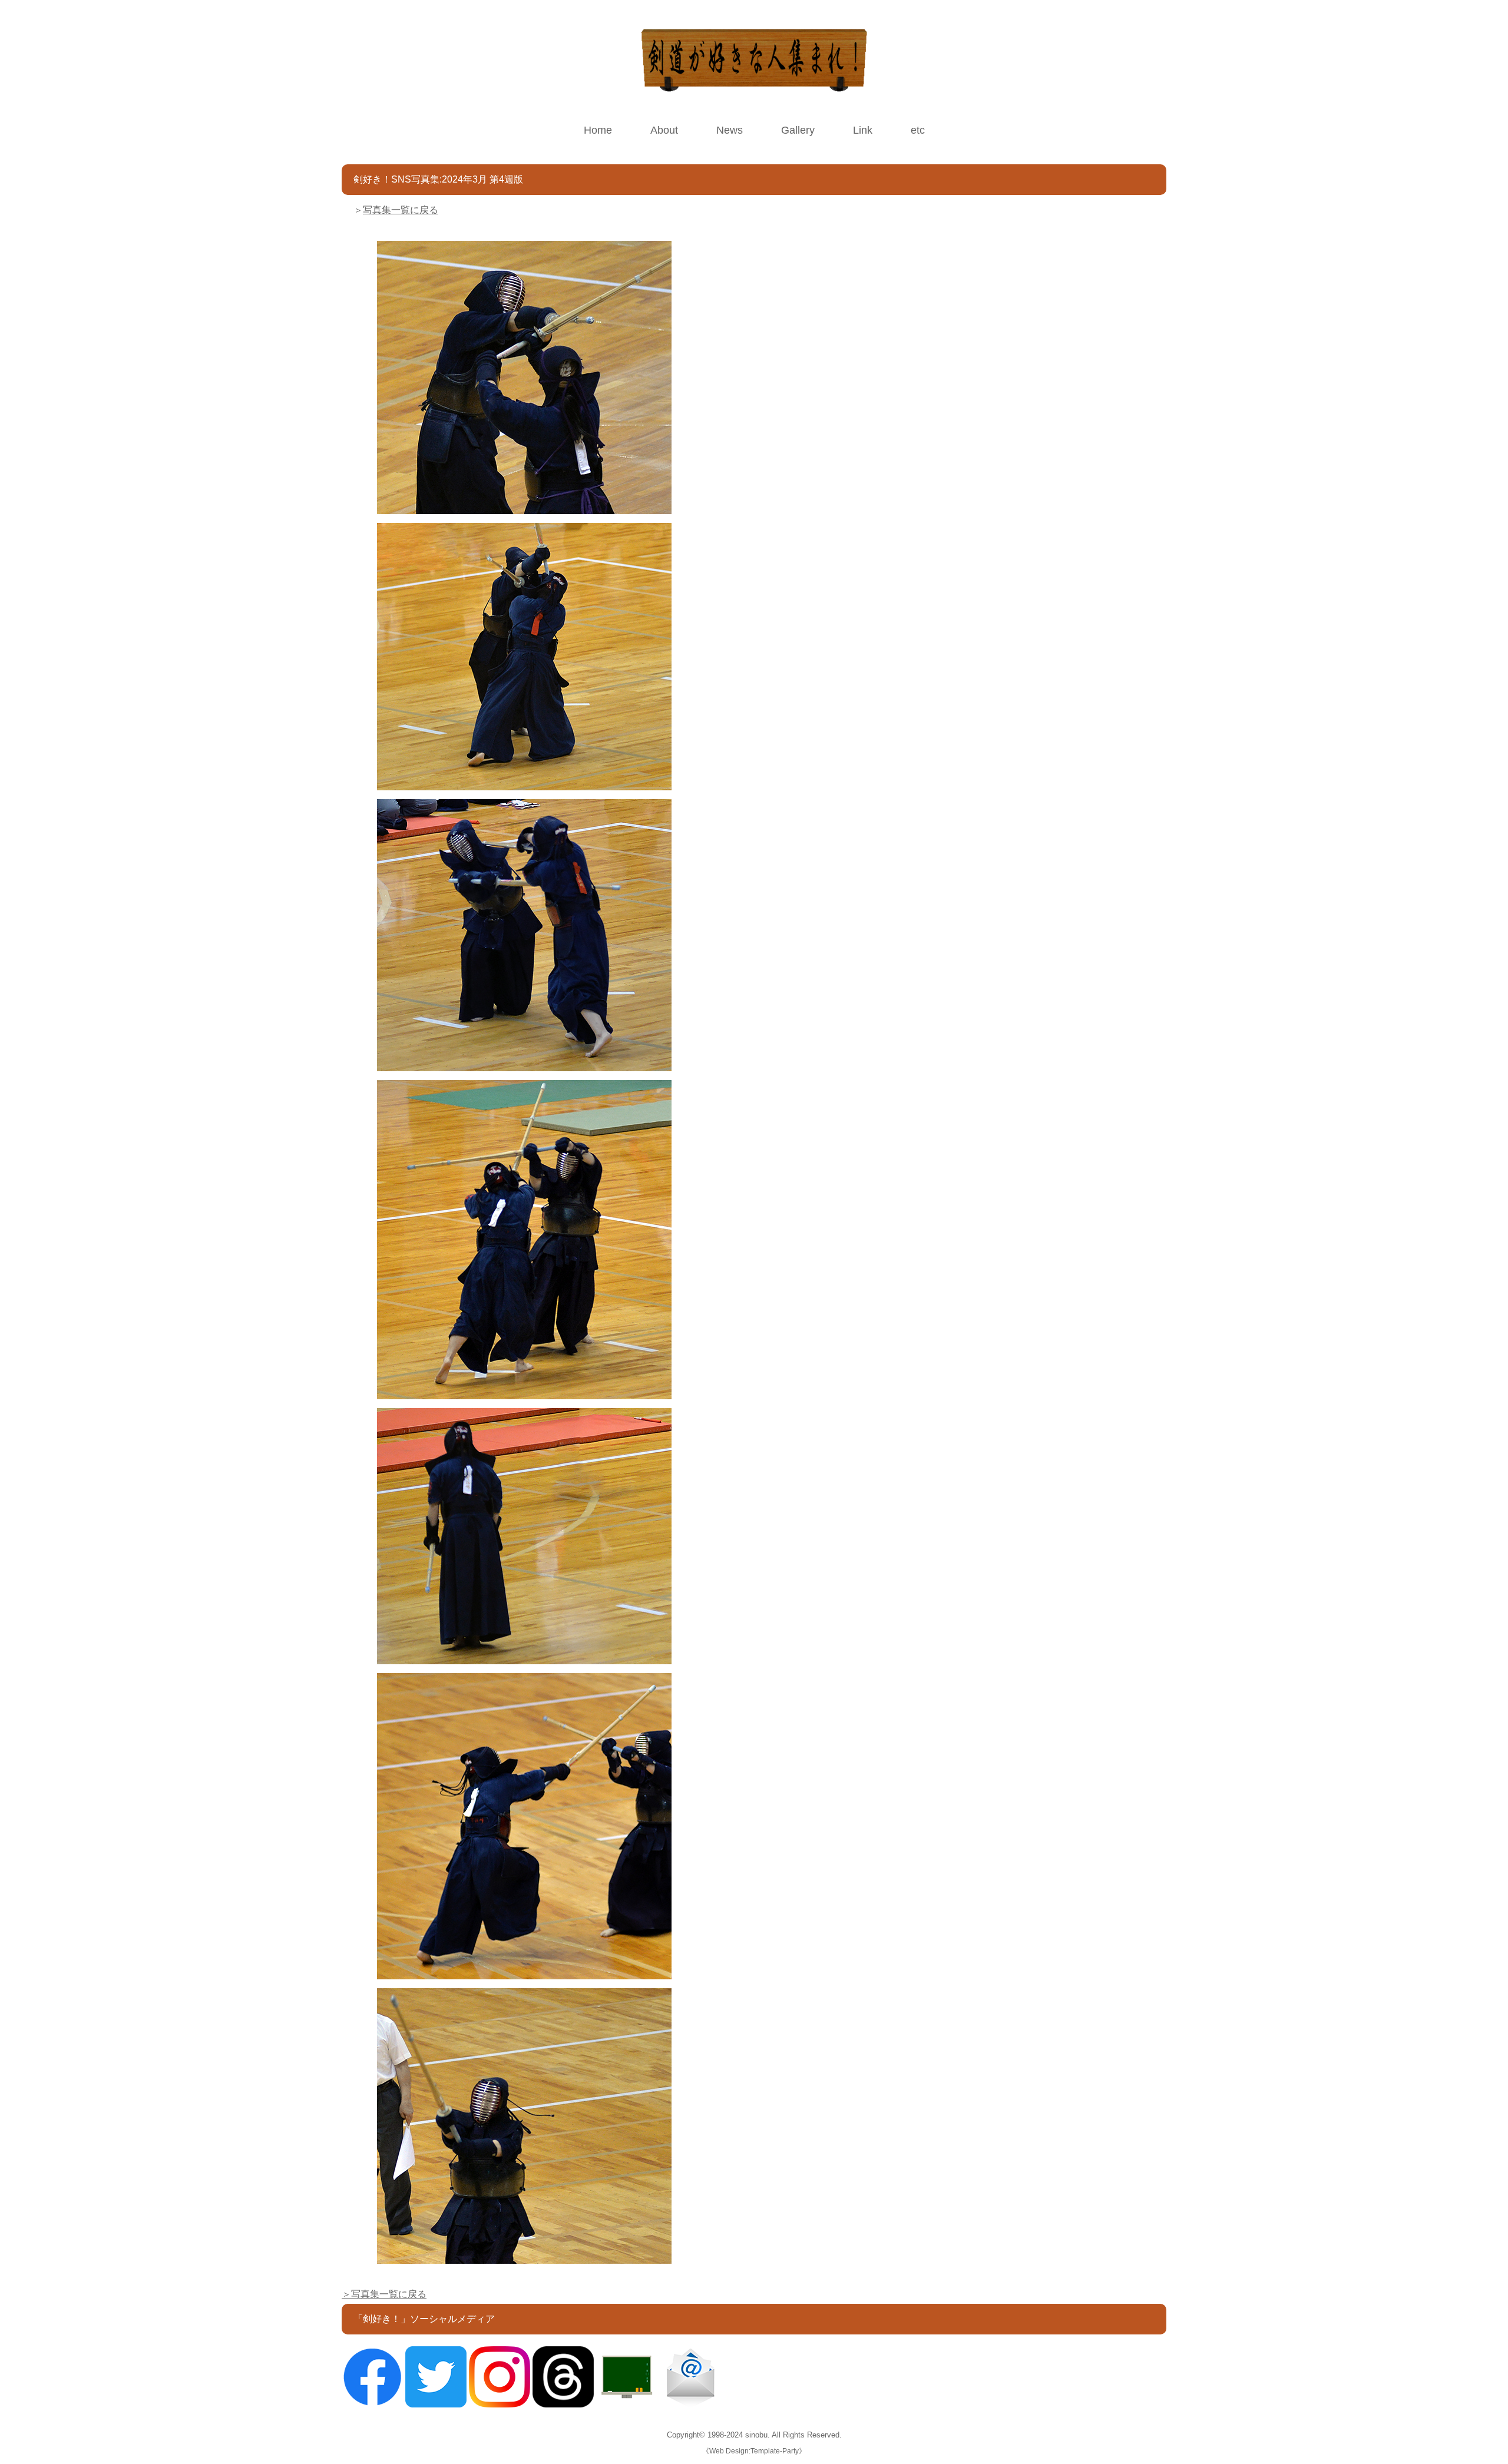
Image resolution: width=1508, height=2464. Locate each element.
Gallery (798, 130)
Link (863, 130)
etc (918, 130)
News (730, 130)
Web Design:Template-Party (754, 2451)
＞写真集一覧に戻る (384, 2294)
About (664, 130)
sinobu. (758, 2435)
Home (598, 130)
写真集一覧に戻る (401, 210)
